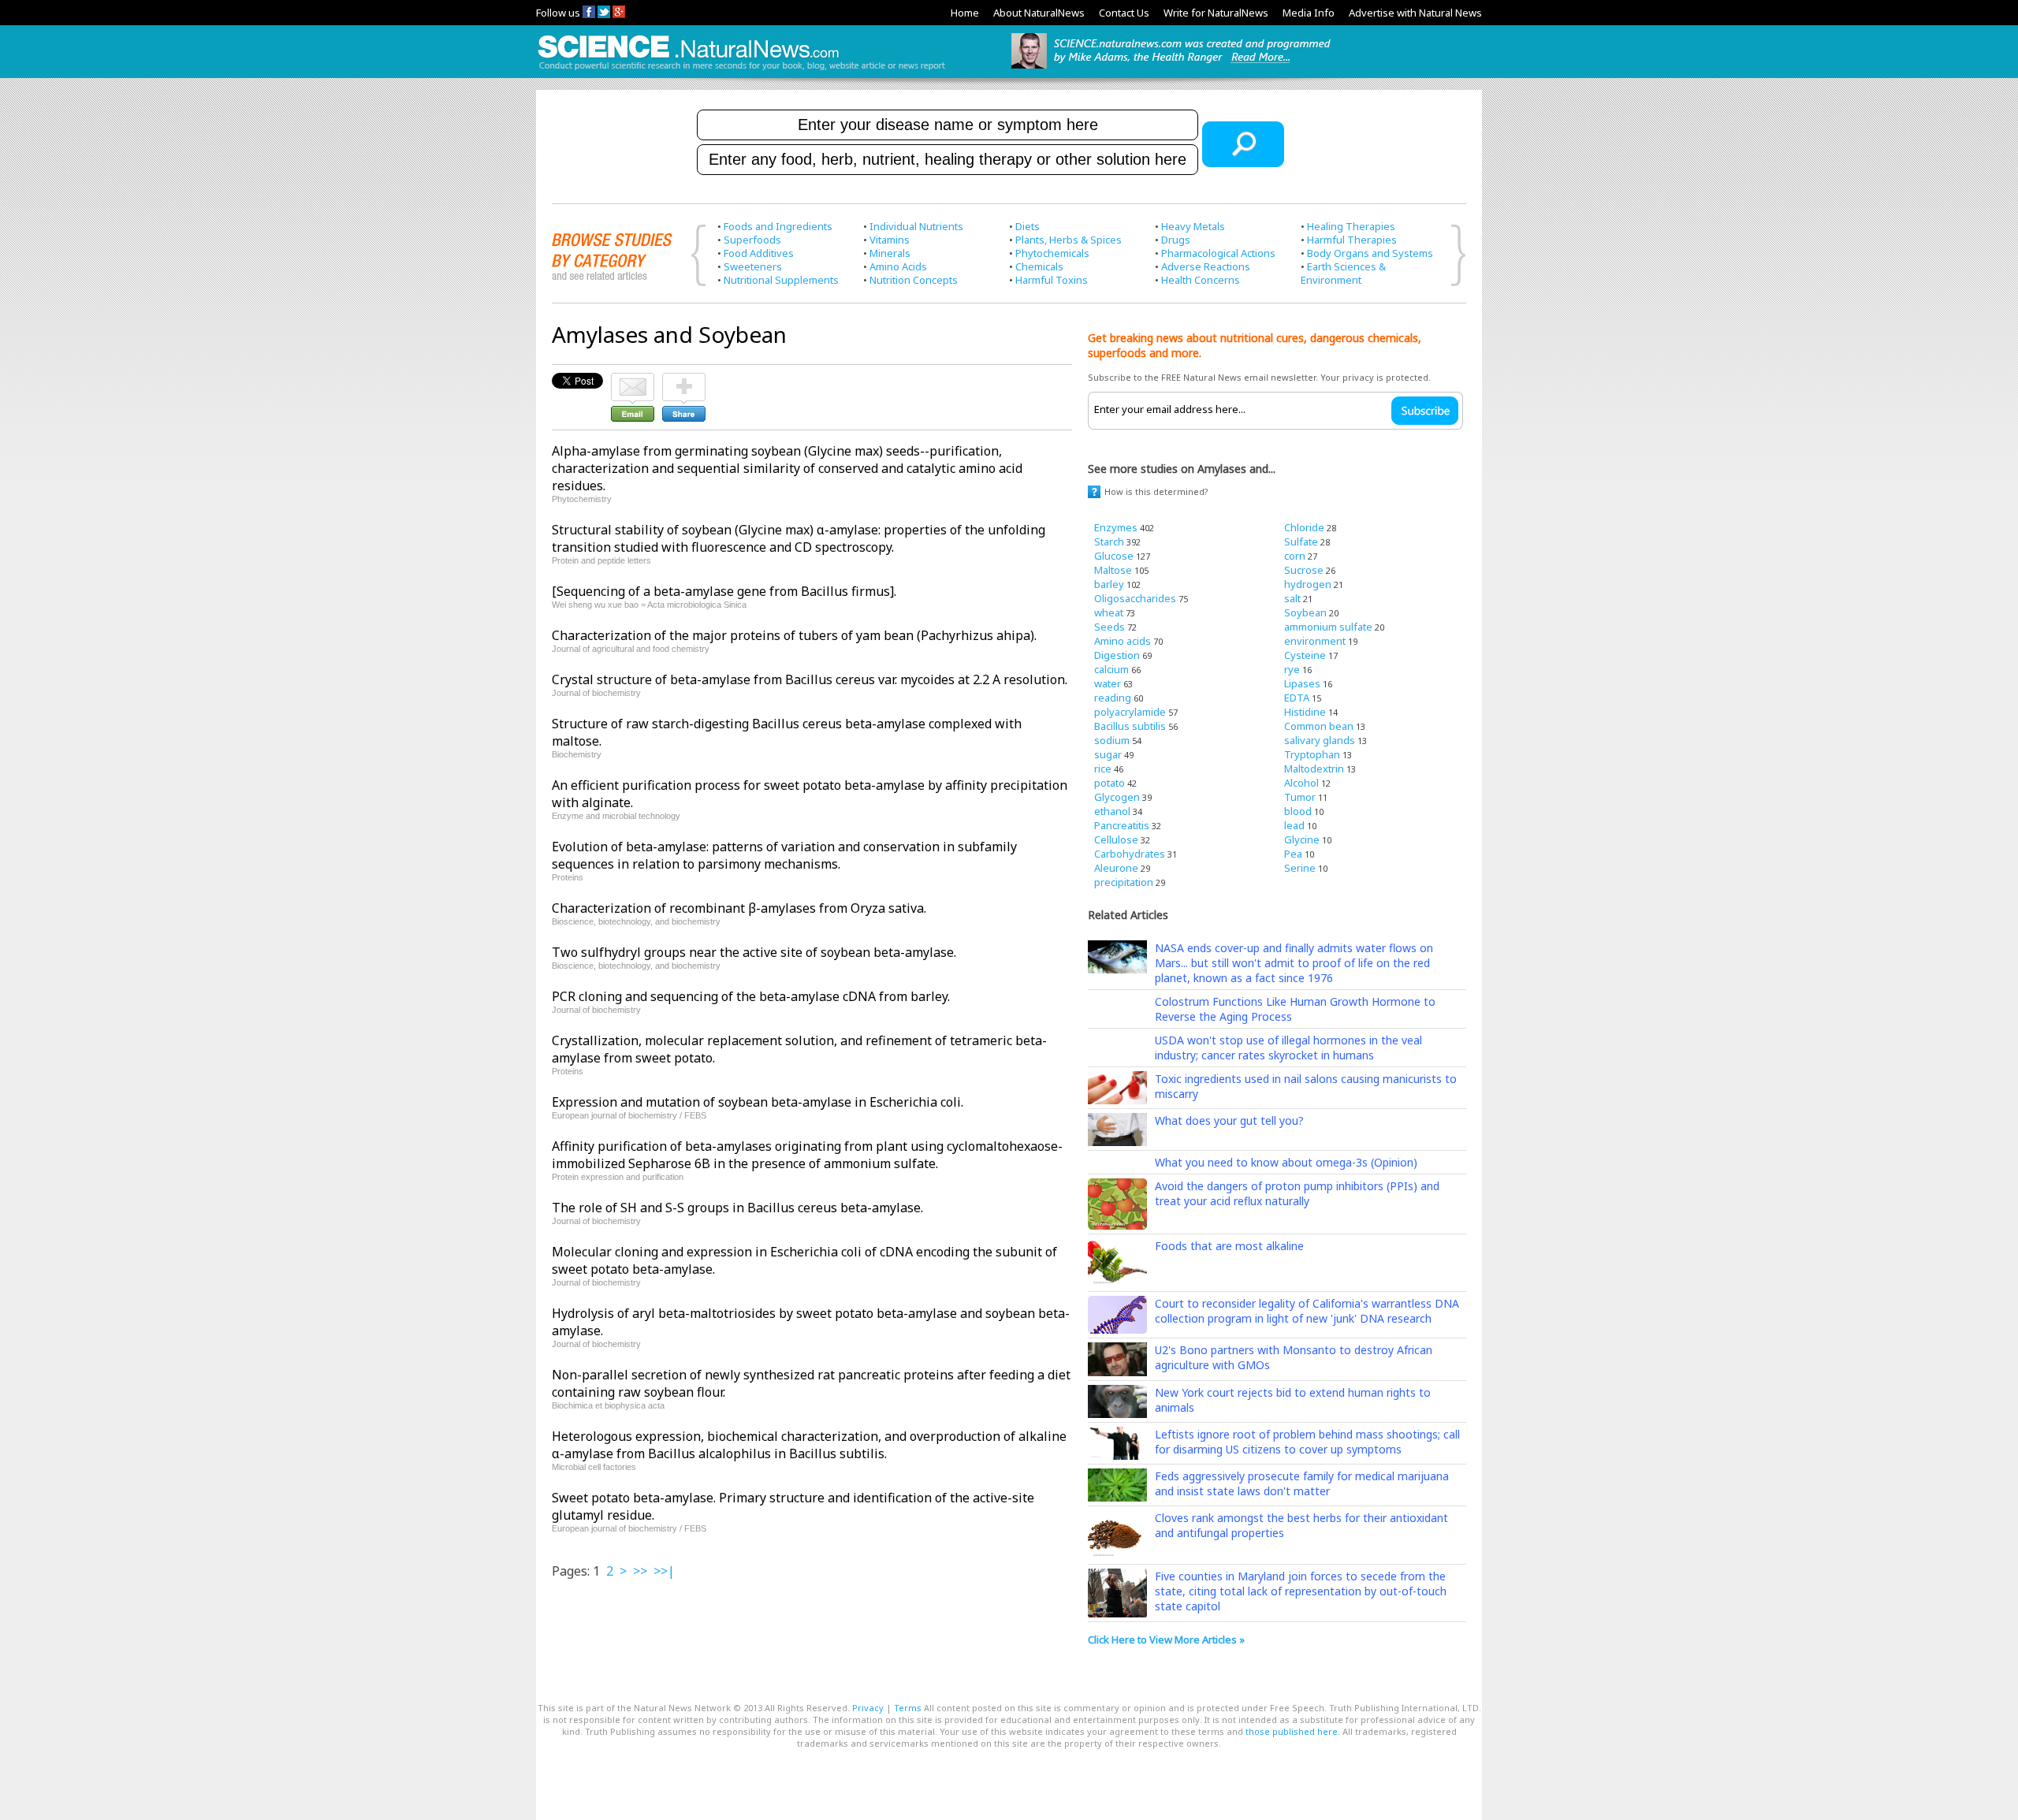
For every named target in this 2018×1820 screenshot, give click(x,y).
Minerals (890, 253)
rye (1292, 669)
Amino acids (1123, 641)
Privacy (868, 1708)
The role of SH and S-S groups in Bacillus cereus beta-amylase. (737, 1208)
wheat (1109, 612)
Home (965, 13)
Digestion (1117, 655)
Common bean (1319, 726)
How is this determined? (1156, 491)
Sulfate (1301, 542)
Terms (908, 1708)
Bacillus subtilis (1130, 726)
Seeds (1110, 627)
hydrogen (1308, 584)
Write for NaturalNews (1216, 13)
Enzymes (1116, 527)
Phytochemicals (1052, 253)
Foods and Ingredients (778, 226)
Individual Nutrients (916, 226)
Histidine (1305, 712)
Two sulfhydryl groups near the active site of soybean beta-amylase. (754, 952)
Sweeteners (753, 266)
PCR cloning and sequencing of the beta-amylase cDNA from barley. (751, 996)
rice (1103, 769)
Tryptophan (1312, 754)
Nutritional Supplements (781, 280)
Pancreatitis (1122, 825)
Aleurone (1116, 868)
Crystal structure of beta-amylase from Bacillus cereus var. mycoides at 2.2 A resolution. (810, 679)
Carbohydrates (1130, 854)
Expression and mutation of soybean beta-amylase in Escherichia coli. (758, 1102)
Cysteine (1305, 655)
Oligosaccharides (1135, 598)
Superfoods (752, 240)
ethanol (1112, 811)
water (1108, 683)
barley (1109, 584)
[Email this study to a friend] (633, 380)
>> (640, 1571)
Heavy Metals (1193, 226)
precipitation (1124, 882)
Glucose (1114, 556)
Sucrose (1304, 570)
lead (1294, 825)
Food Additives (759, 253)
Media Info (1309, 13)
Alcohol (1301, 783)
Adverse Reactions (1206, 266)
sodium (1112, 740)
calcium (1111, 669)
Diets (1028, 226)
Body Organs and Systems (1370, 253)
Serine (1300, 868)
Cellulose (1116, 839)
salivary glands (1320, 740)
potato (1110, 783)
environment (1315, 641)
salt (1292, 598)
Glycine (1302, 839)
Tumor (1300, 797)
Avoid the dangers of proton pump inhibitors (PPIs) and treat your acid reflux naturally (1297, 1193)
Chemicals (1039, 266)
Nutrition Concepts (914, 280)
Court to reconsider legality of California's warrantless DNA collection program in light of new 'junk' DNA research (1307, 1311)
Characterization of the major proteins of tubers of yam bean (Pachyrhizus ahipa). (794, 635)
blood (1298, 811)
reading (1113, 698)
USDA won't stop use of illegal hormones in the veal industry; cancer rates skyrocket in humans (1288, 1048)
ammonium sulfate (1328, 627)
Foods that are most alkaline (1229, 1246)
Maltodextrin (1314, 769)
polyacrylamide (1130, 712)
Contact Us (1124, 13)
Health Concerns (1201, 280)
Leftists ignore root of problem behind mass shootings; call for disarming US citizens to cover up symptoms (1307, 1442)
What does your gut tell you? (1229, 1120)
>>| (664, 1571)
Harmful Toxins (1052, 280)
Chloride (1304, 527)
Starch (1109, 542)
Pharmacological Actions (1218, 253)
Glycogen (1117, 797)
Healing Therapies (1351, 226)
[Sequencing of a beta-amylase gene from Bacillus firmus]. (724, 591)
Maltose (1113, 570)
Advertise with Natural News (1415, 13)
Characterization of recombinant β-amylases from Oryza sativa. (739, 908)
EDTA (1297, 698)
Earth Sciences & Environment (1343, 273)
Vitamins (890, 240)
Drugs (1176, 240)
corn (1295, 556)
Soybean (1305, 612)
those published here (1292, 1731)
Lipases (1302, 683)
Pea (1293, 854)
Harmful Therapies (1352, 240)
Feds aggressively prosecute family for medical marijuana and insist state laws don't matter (1302, 1483)
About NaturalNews (1039, 13)
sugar (1108, 754)
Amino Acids (898, 266)
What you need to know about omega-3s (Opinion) (1286, 1162)
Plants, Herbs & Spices (1069, 240)
